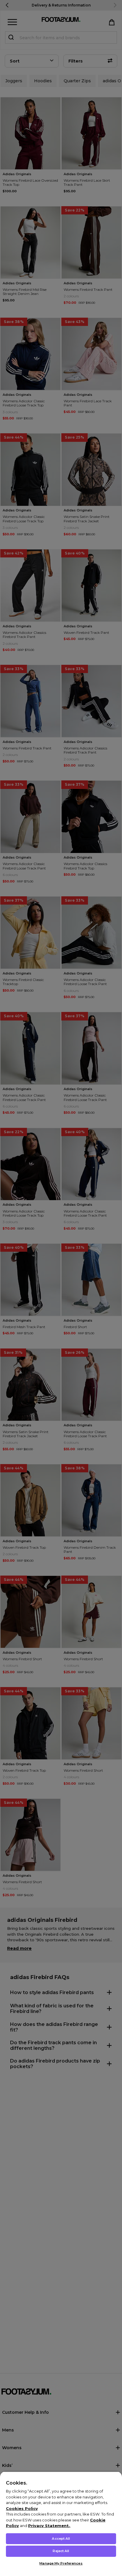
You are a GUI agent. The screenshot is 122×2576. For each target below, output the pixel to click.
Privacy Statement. (49, 2526)
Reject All (61, 2551)
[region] (61, 2524)
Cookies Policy (22, 2508)
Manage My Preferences (61, 2563)
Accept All (61, 2539)
